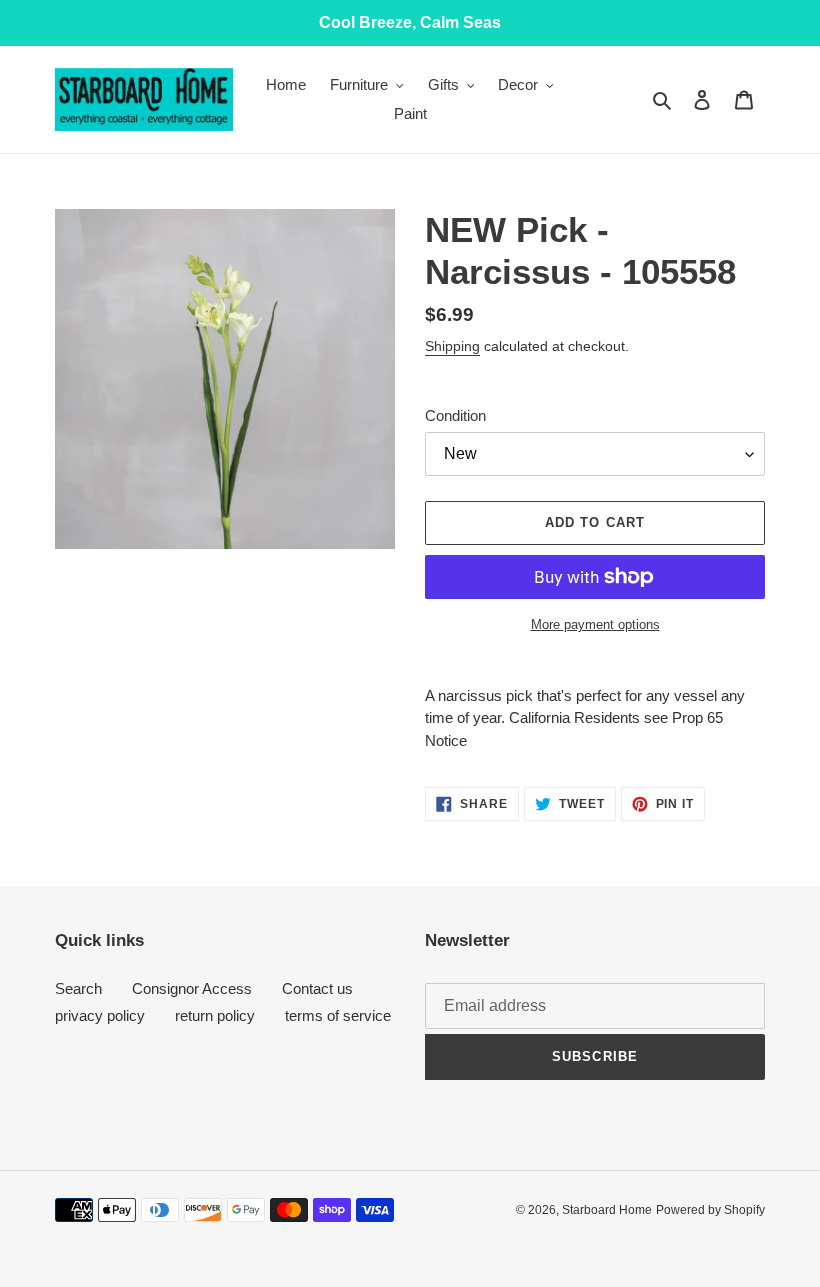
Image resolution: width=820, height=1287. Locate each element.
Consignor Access (192, 988)
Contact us (317, 988)
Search (78, 988)
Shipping (452, 346)
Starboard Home (607, 1210)
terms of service (338, 1015)
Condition (455, 415)
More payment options (595, 624)
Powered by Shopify (710, 1210)
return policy (215, 1015)
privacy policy (100, 1015)
